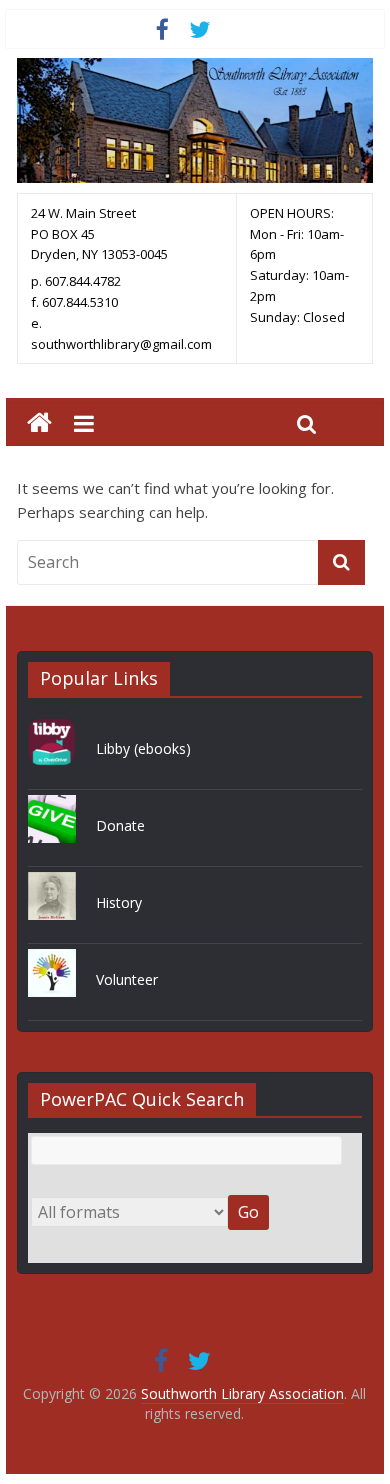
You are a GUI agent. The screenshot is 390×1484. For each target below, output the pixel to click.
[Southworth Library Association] (39, 423)
